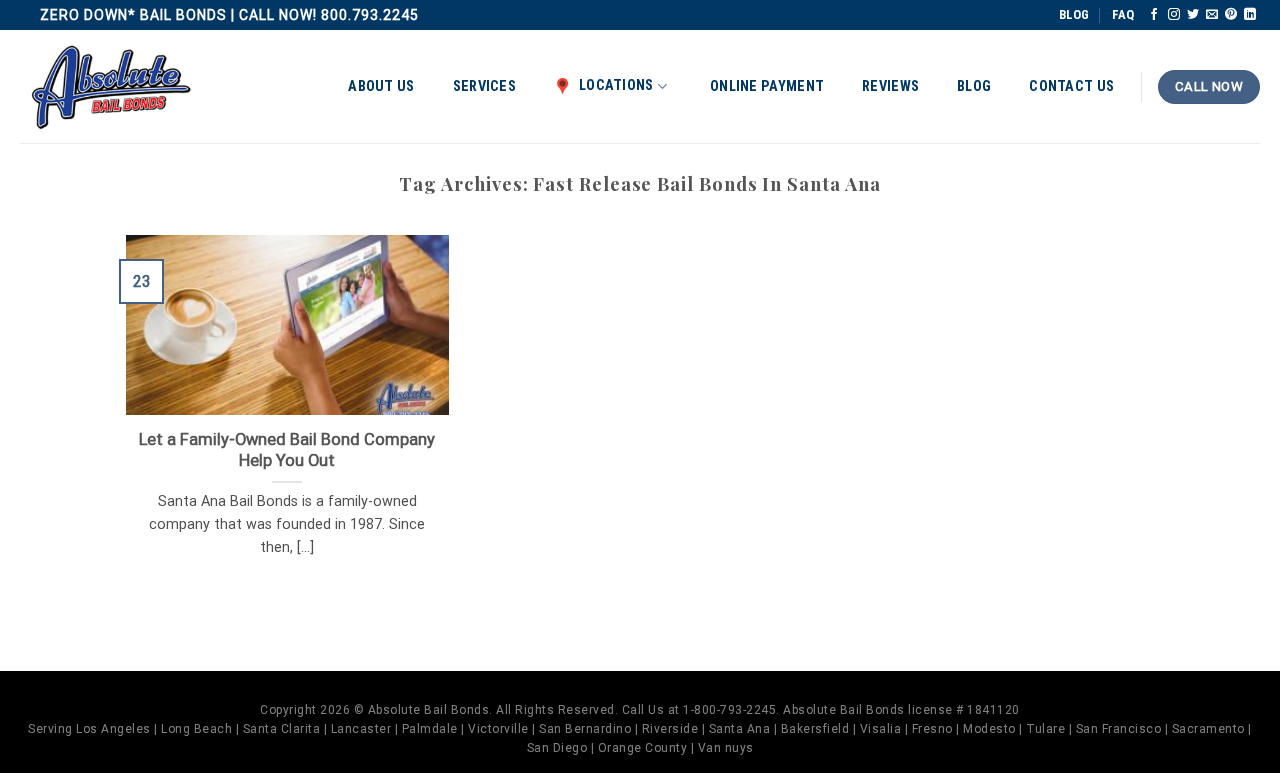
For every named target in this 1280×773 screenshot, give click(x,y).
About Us (381, 86)
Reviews (890, 86)
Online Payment (767, 86)
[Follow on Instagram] (1174, 15)
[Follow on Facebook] (1154, 15)
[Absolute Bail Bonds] (112, 87)
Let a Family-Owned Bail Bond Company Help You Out (287, 450)
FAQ (1123, 14)
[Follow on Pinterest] (1231, 15)
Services (484, 86)
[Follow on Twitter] (1193, 15)
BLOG (1074, 14)
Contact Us (1071, 86)
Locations (616, 85)
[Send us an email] (1212, 15)
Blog (974, 86)
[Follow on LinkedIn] (1250, 15)
